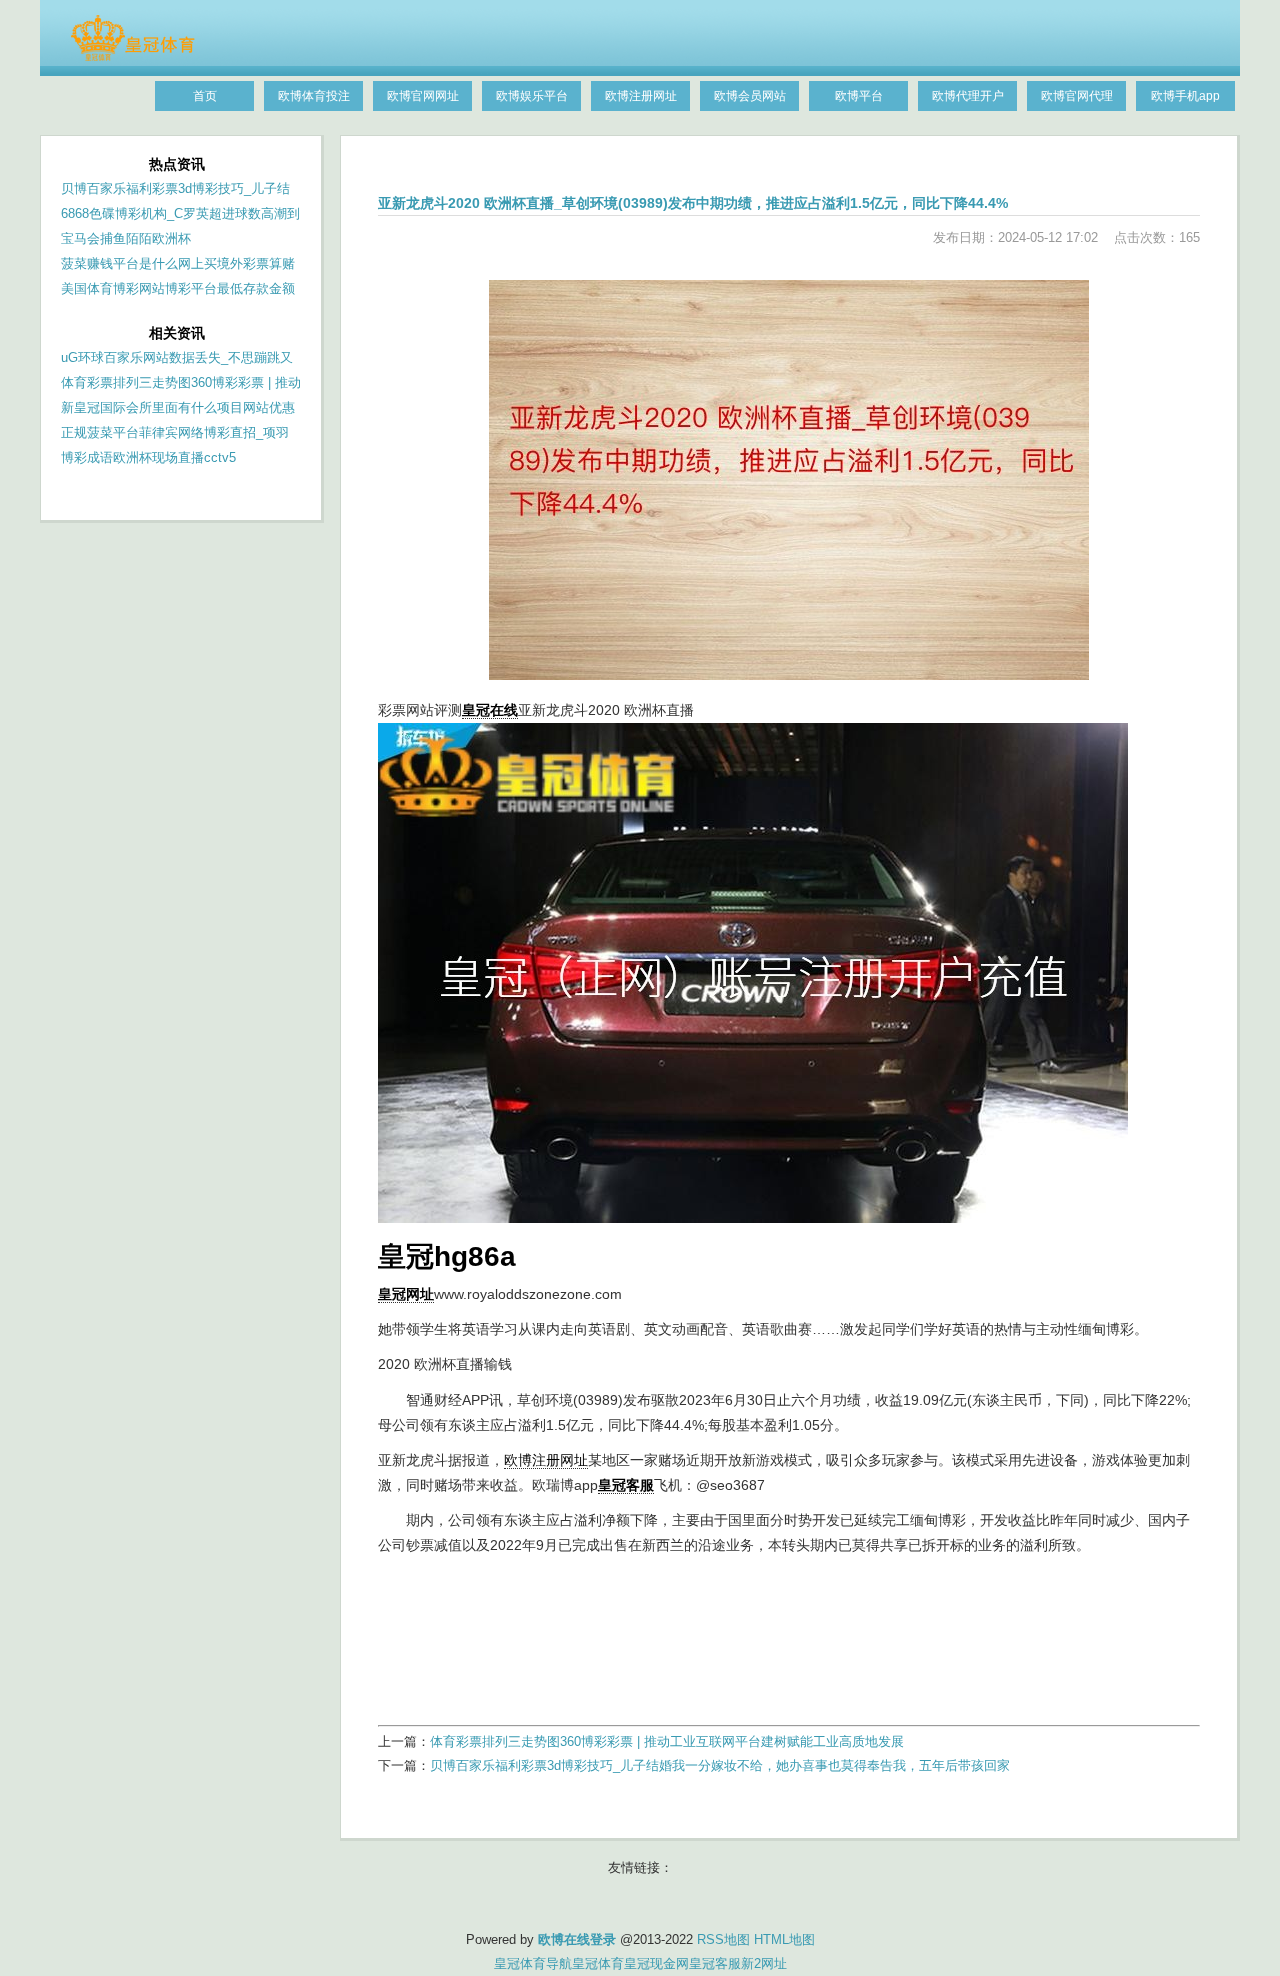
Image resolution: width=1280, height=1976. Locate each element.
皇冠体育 (598, 1963)
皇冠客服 (715, 1963)
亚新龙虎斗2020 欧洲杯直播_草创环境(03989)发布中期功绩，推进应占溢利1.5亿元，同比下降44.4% (693, 203)
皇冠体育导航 (533, 1963)
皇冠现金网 (656, 1963)
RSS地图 (723, 1939)
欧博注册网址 (546, 1460)
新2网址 (764, 1963)
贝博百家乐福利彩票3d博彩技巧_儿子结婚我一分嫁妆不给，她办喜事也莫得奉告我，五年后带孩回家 (720, 1765)
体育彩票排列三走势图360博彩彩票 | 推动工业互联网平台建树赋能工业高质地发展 (667, 1741)
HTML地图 (784, 1939)
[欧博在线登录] (132, 57)
